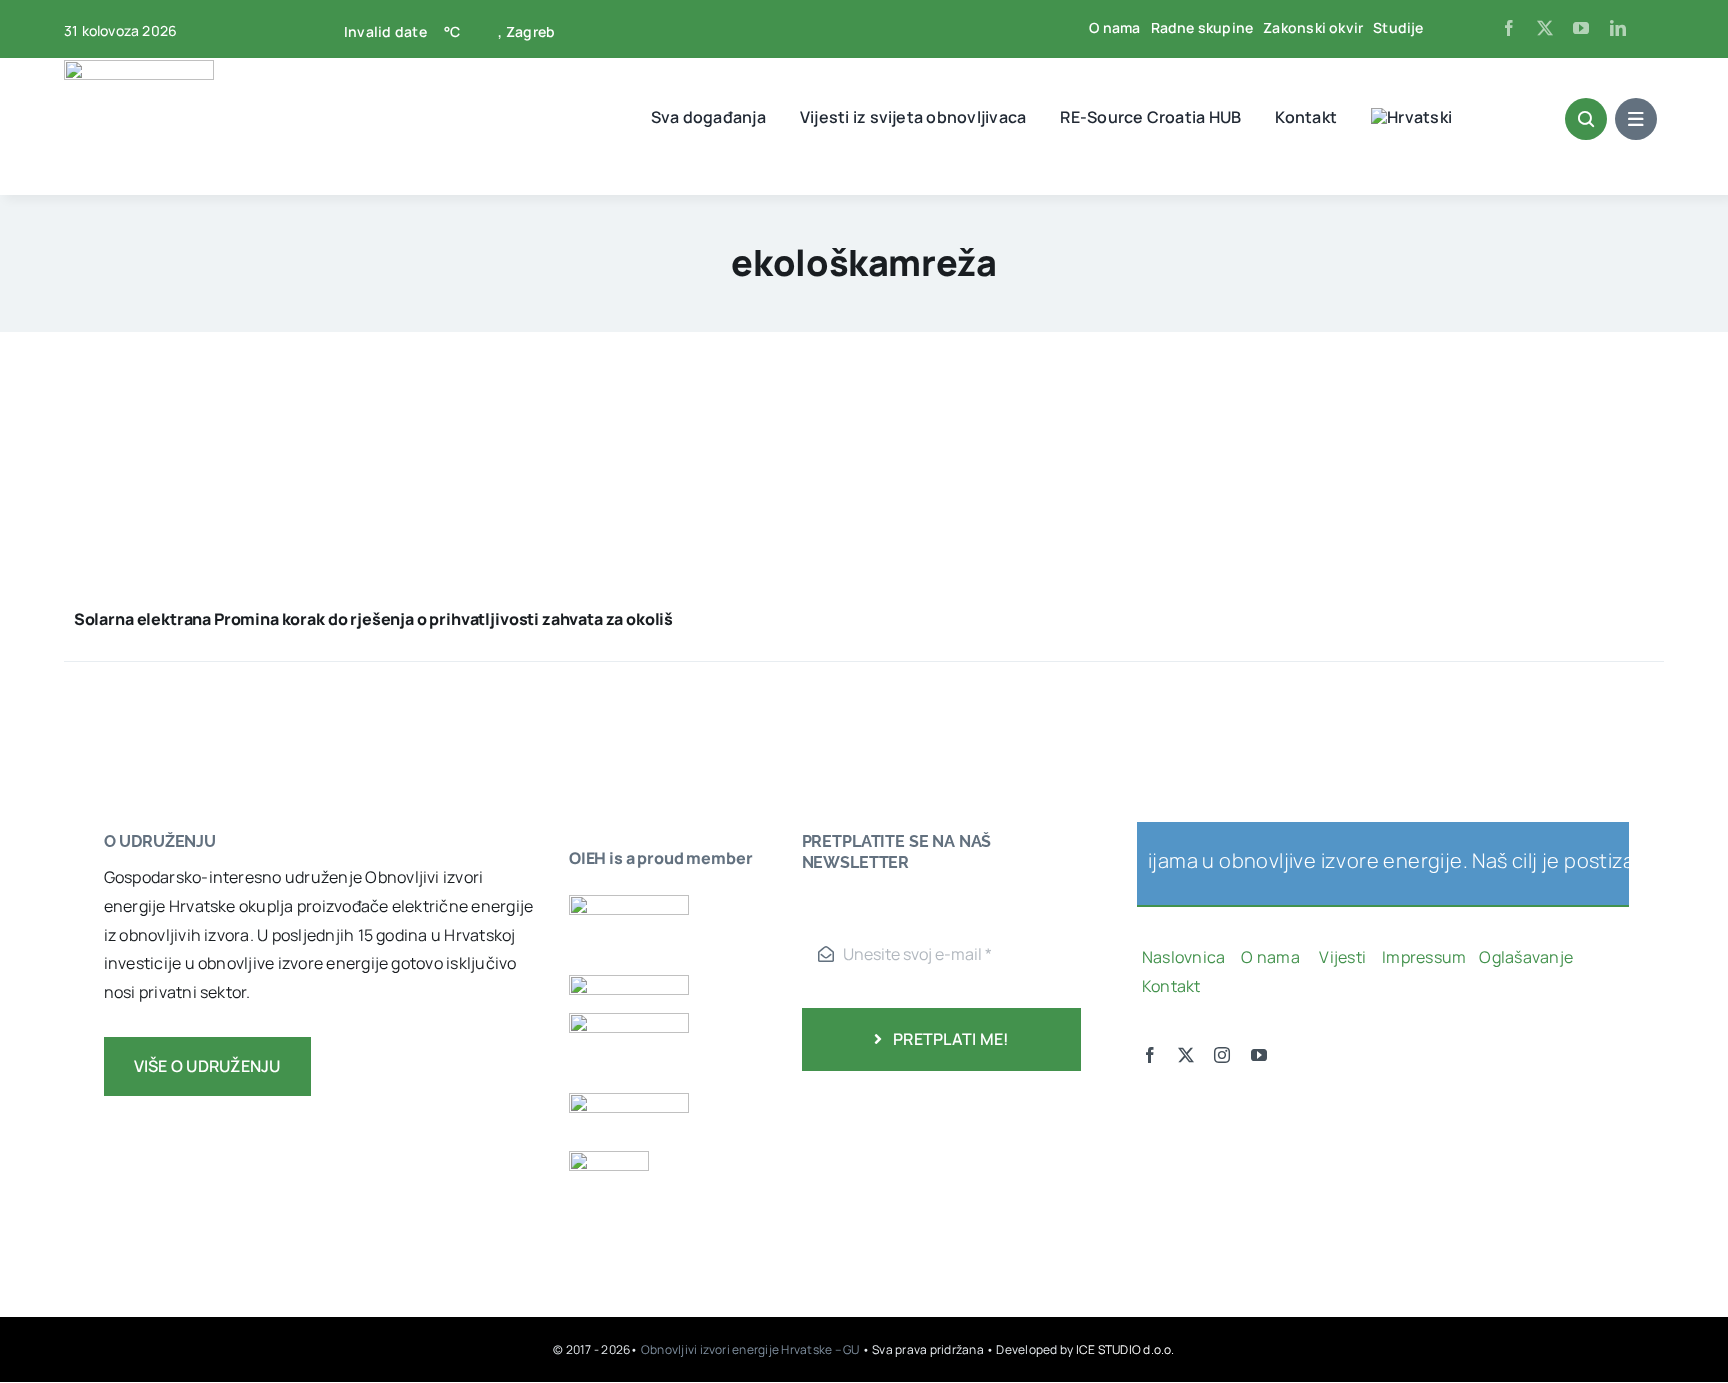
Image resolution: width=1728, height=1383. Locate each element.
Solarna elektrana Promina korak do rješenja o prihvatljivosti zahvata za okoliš (373, 619)
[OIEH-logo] (139, 68)
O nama (1272, 957)
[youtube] (1581, 28)
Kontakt (1173, 986)
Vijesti (1344, 957)
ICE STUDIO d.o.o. (1125, 1349)
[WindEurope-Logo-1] (629, 903)
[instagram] (1222, 1055)
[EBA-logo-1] (629, 1021)
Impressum (1424, 957)
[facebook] (1509, 28)
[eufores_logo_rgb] (609, 1159)
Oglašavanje (1524, 957)
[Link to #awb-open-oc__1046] (1586, 119)
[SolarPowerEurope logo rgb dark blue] (629, 983)
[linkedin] (1618, 28)
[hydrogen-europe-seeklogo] (629, 1101)
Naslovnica (1183, 957)
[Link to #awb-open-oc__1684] (1636, 119)
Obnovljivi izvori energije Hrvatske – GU (751, 1349)
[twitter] (1545, 28)
